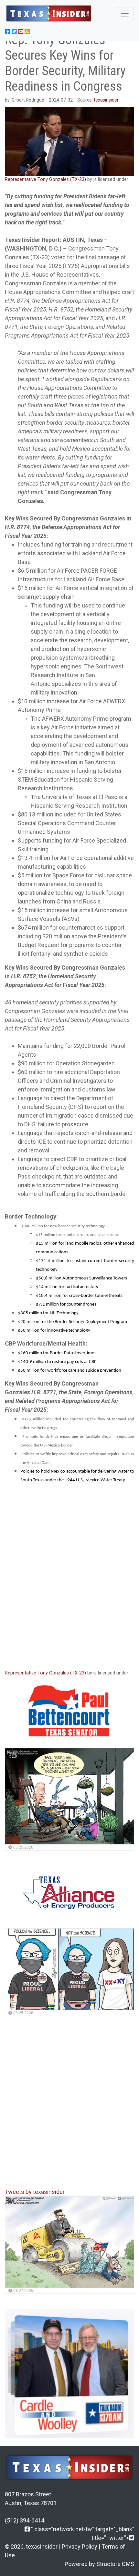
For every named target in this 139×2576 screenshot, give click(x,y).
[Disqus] (69, 1578)
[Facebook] (27, 2529)
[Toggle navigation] (125, 14)
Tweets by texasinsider (35, 2192)
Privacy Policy (80, 2546)
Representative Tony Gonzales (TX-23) (45, 179)
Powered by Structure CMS (99, 2564)
